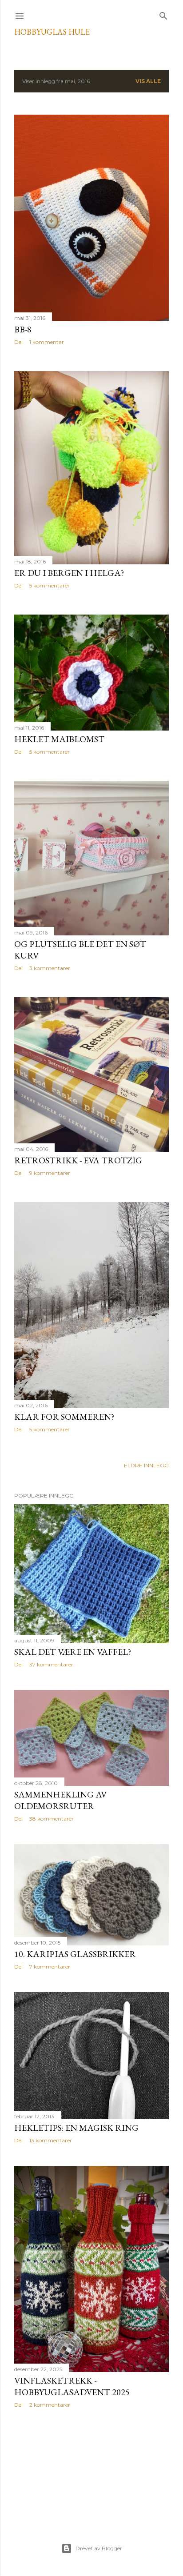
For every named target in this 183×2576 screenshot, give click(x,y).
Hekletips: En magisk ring (76, 2128)
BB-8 (23, 329)
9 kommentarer (50, 1173)
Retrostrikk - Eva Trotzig (78, 1160)
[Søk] (163, 14)
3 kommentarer (50, 968)
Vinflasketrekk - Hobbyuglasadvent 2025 (72, 2386)
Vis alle (148, 81)
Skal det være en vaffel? (73, 1652)
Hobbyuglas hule (52, 32)
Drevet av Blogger (99, 2548)
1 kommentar (47, 342)
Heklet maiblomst (59, 739)
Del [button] (18, 342)
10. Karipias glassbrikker (75, 1954)
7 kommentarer (50, 1967)
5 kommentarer (50, 585)
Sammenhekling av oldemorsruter (60, 1800)
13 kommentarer (51, 2140)
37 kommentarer (51, 1664)
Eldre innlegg (146, 1465)
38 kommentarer (52, 1819)
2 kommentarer (50, 2405)
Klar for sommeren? (64, 1417)
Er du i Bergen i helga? (69, 573)
